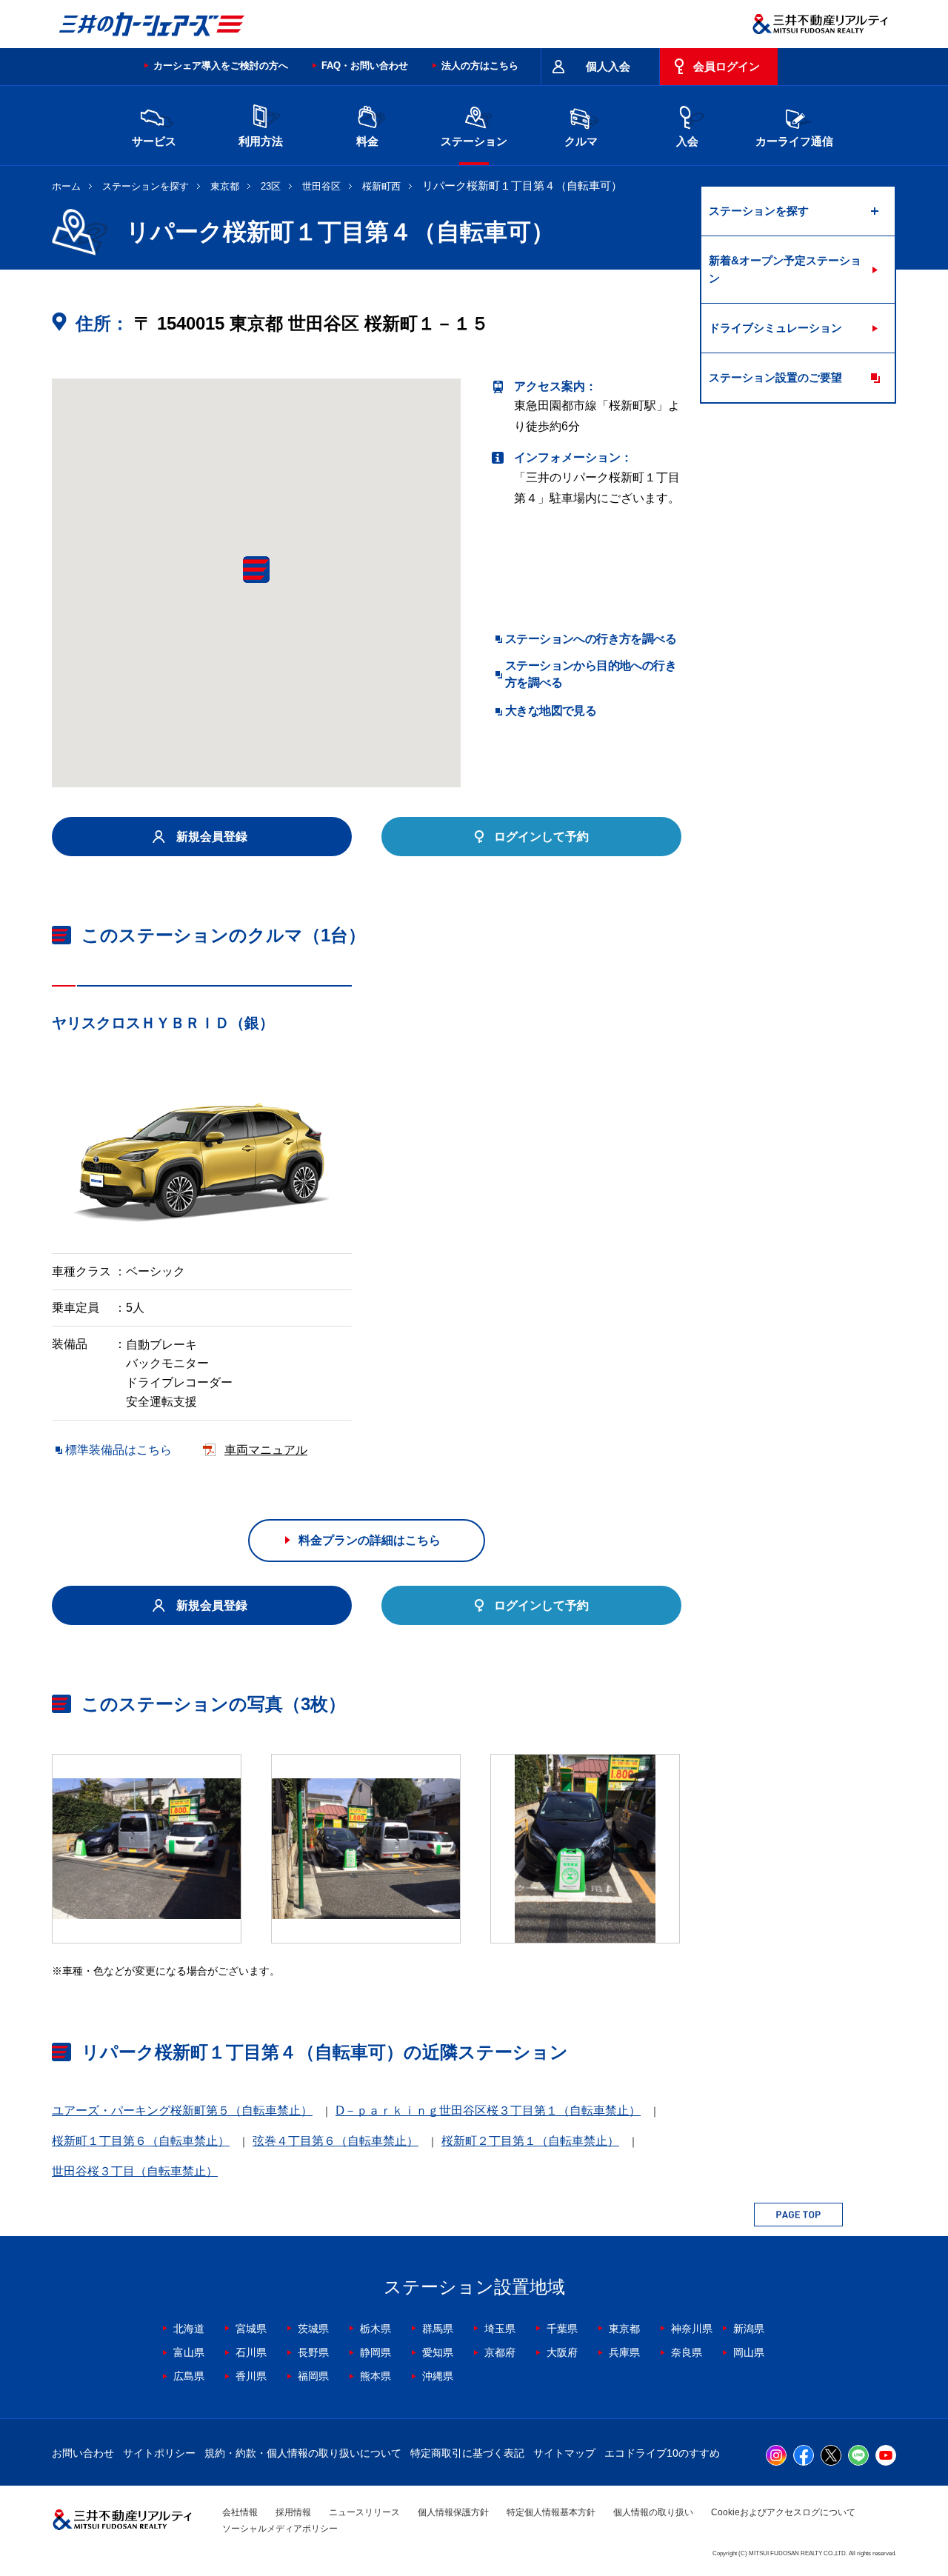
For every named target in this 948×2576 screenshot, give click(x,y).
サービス (154, 141)
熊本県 (375, 2376)
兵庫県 (624, 2352)
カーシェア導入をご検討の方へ (221, 66)
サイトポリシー (159, 2453)
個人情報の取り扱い (653, 2512)
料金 (367, 141)
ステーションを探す (146, 186)
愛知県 (438, 2352)
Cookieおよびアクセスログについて (783, 2512)
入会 (687, 141)
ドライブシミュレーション (775, 328)
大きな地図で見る (551, 711)
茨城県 (313, 2329)
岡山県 (749, 2352)
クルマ (581, 141)
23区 (271, 186)
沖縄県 (438, 2376)
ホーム (66, 186)
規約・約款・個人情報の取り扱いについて (303, 2453)
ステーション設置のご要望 (775, 377)
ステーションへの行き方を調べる (591, 639)
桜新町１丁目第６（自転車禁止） (141, 2141)
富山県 (189, 2352)
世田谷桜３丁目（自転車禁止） (135, 2171)
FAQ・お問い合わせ (365, 66)
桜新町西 (381, 186)
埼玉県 (500, 2329)
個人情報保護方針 (453, 2512)
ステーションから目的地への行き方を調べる (591, 674)
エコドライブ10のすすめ (662, 2453)
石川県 (251, 2352)
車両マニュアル (266, 1450)
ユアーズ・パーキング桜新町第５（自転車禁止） (182, 2110)
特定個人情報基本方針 (551, 2512)
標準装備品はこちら (118, 1450)
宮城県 (251, 2329)
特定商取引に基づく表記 (467, 2453)
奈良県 (687, 2352)
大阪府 (562, 2352)
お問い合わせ (83, 2453)
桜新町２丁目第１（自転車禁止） (530, 2141)
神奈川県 (692, 2329)
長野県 (313, 2352)
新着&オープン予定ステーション (785, 269)
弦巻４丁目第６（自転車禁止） (336, 2141)
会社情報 (240, 2512)
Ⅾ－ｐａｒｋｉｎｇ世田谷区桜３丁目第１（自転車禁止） (488, 2110)
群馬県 (438, 2329)
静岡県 (375, 2352)
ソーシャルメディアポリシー (280, 2529)
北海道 (189, 2329)
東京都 (225, 186)
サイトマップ (564, 2453)
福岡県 (313, 2376)
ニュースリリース (364, 2512)
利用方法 (261, 141)
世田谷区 (321, 186)
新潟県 (749, 2329)
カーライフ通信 (794, 141)
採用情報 (293, 2512)
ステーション (474, 141)
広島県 (189, 2376)
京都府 (500, 2352)
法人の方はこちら (480, 66)
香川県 (251, 2376)
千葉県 (562, 2329)
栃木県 (375, 2329)
